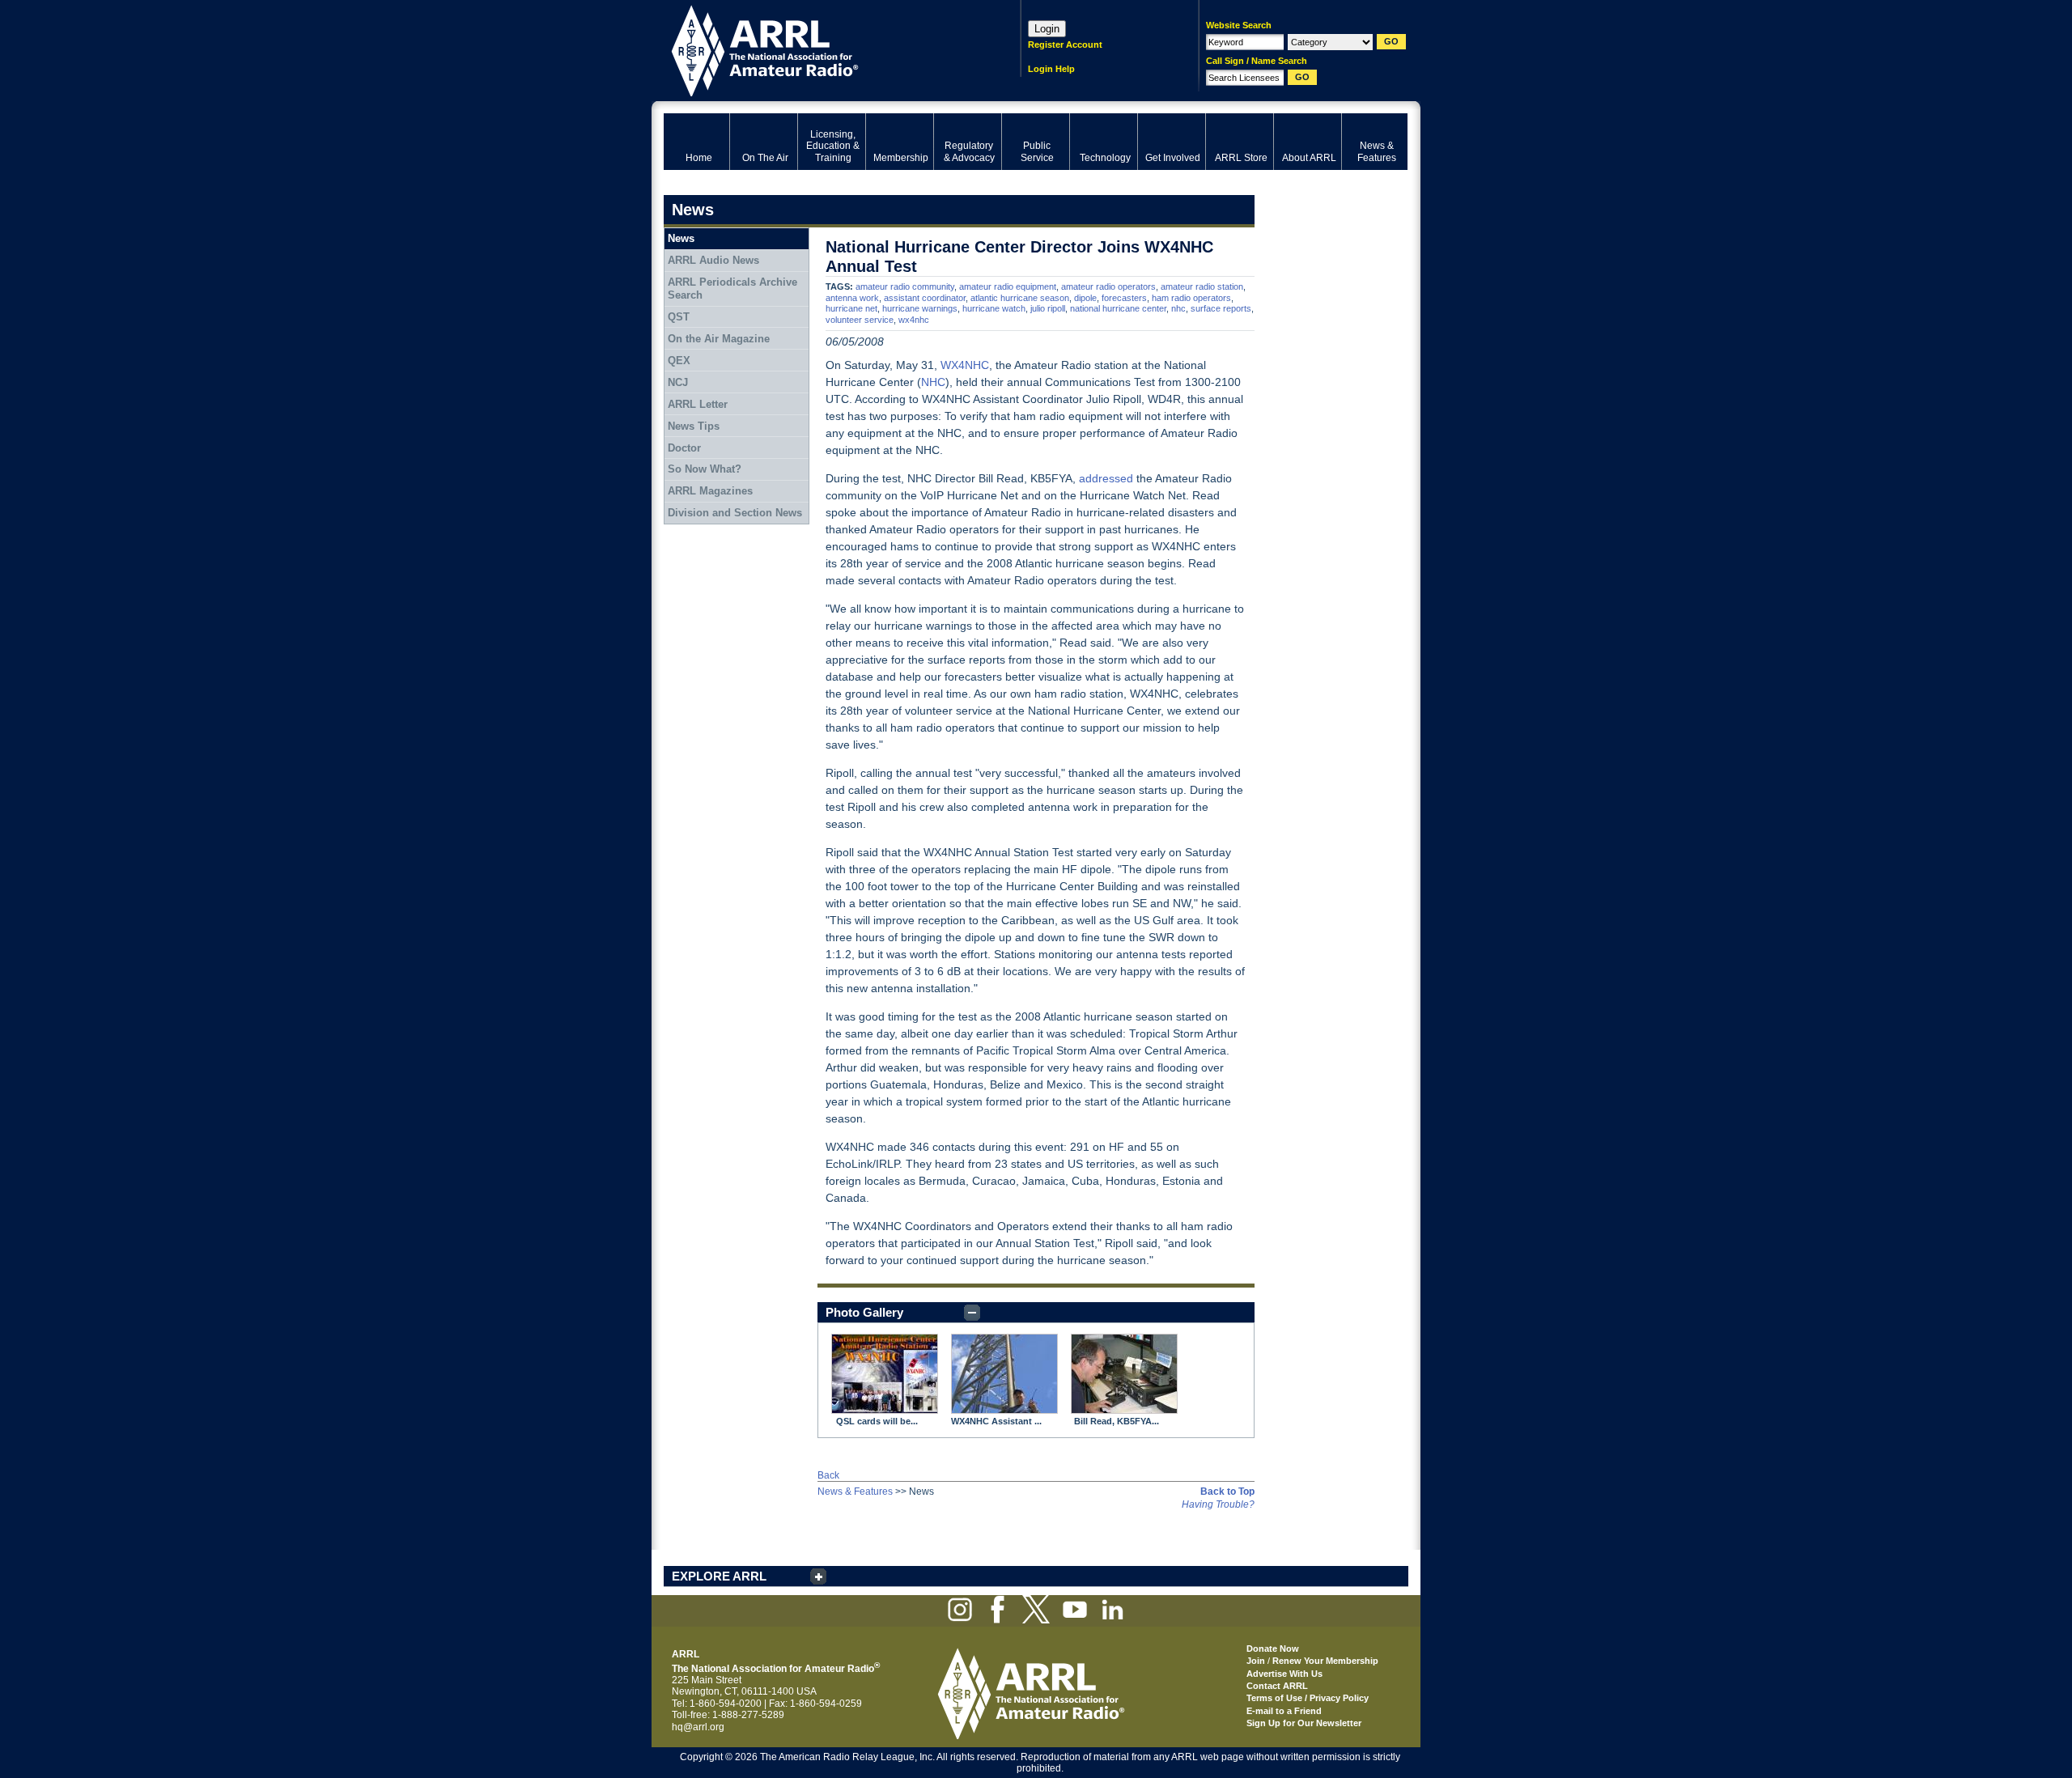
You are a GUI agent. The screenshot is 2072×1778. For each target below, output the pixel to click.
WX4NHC (965, 365)
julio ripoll (1048, 308)
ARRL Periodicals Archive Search (732, 289)
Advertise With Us (1284, 1674)
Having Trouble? (1218, 1504)
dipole (1085, 298)
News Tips (694, 426)
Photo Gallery (864, 1312)
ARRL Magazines (710, 491)
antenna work (852, 298)
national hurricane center (1118, 308)
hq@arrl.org (698, 1727)
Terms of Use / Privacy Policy (1308, 1698)
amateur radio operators (1108, 286)
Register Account (1065, 45)
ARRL (821, 49)
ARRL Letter (698, 404)
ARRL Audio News (713, 260)
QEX (679, 361)
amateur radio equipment (1008, 286)
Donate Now (1273, 1649)
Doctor (684, 448)
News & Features (855, 1492)
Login (1047, 29)
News (681, 238)
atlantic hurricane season (1020, 298)
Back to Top (1227, 1492)
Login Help (1051, 69)
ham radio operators (1191, 298)
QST (679, 317)
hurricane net (851, 308)
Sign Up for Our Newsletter (1304, 1723)
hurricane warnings (920, 308)
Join (1256, 1661)
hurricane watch (994, 308)
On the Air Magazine (719, 339)
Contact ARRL (1277, 1686)
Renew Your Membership (1325, 1661)
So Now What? (705, 469)
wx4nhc (914, 320)
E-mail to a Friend (1284, 1711)
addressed (1106, 478)
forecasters (1124, 298)
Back (828, 1475)
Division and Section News (735, 513)
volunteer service (860, 320)
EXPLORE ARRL (719, 1576)
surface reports (1221, 308)
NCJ (678, 382)
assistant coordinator (925, 298)
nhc (1178, 308)
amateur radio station (1202, 286)
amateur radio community (905, 286)
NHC (933, 382)
